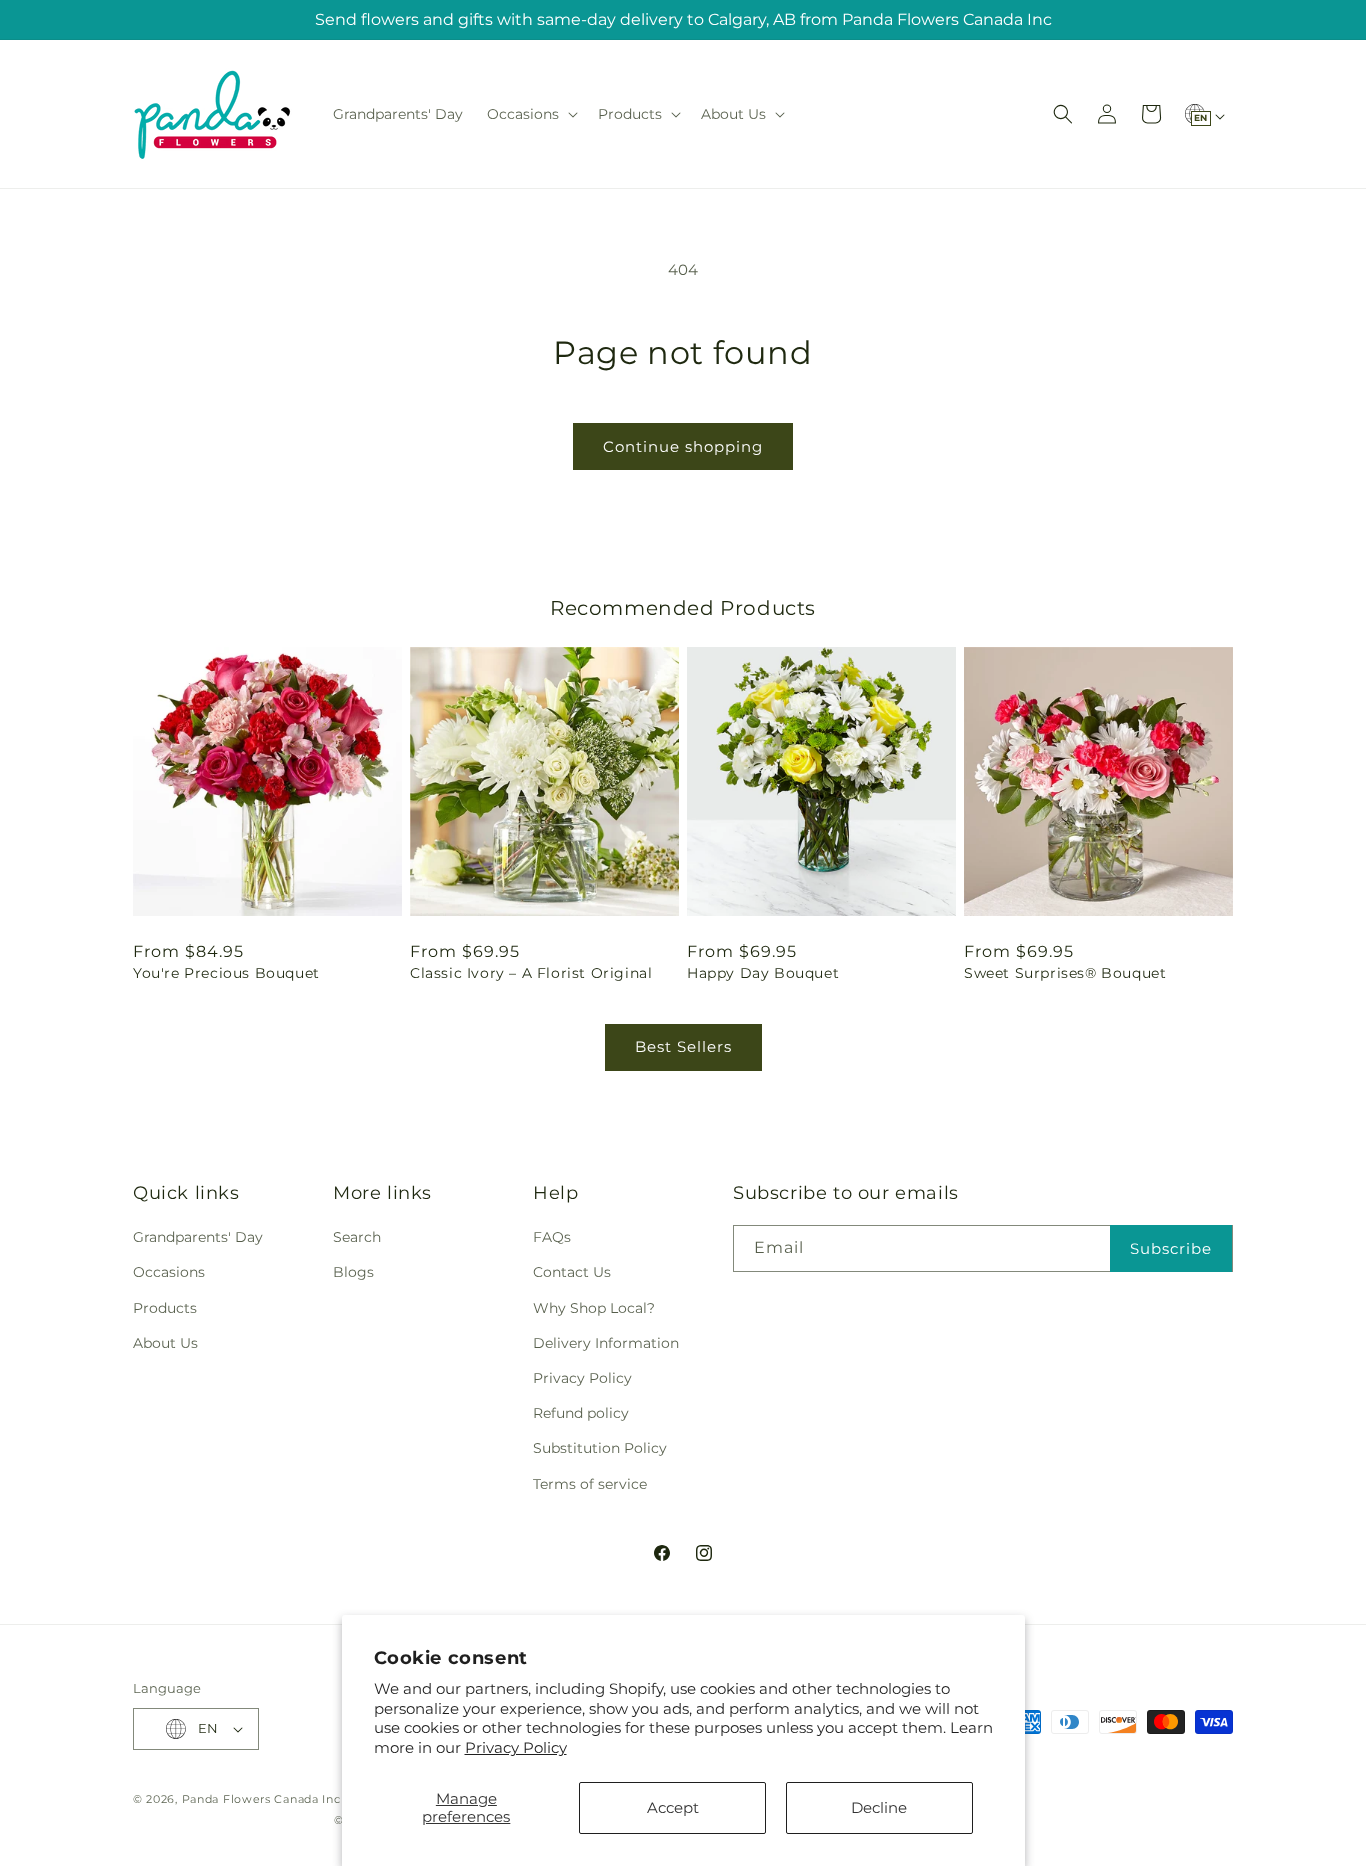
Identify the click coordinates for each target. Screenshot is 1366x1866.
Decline (879, 1807)
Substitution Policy (600, 1448)
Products (165, 1308)
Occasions (169, 1272)
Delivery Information (606, 1343)
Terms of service (590, 1484)
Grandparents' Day (198, 1237)
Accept (673, 1807)
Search (357, 1237)
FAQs (552, 1237)
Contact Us (572, 1272)
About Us (165, 1343)
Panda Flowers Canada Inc (261, 1799)
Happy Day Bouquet (763, 973)
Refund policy (581, 1413)
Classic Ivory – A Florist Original (531, 973)
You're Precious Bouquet (226, 973)
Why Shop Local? (594, 1308)
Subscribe (1171, 1248)
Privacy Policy (516, 1747)
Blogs (353, 1272)
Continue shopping (683, 446)
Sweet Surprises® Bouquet (1065, 973)
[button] (530, 114)
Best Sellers (683, 1046)
